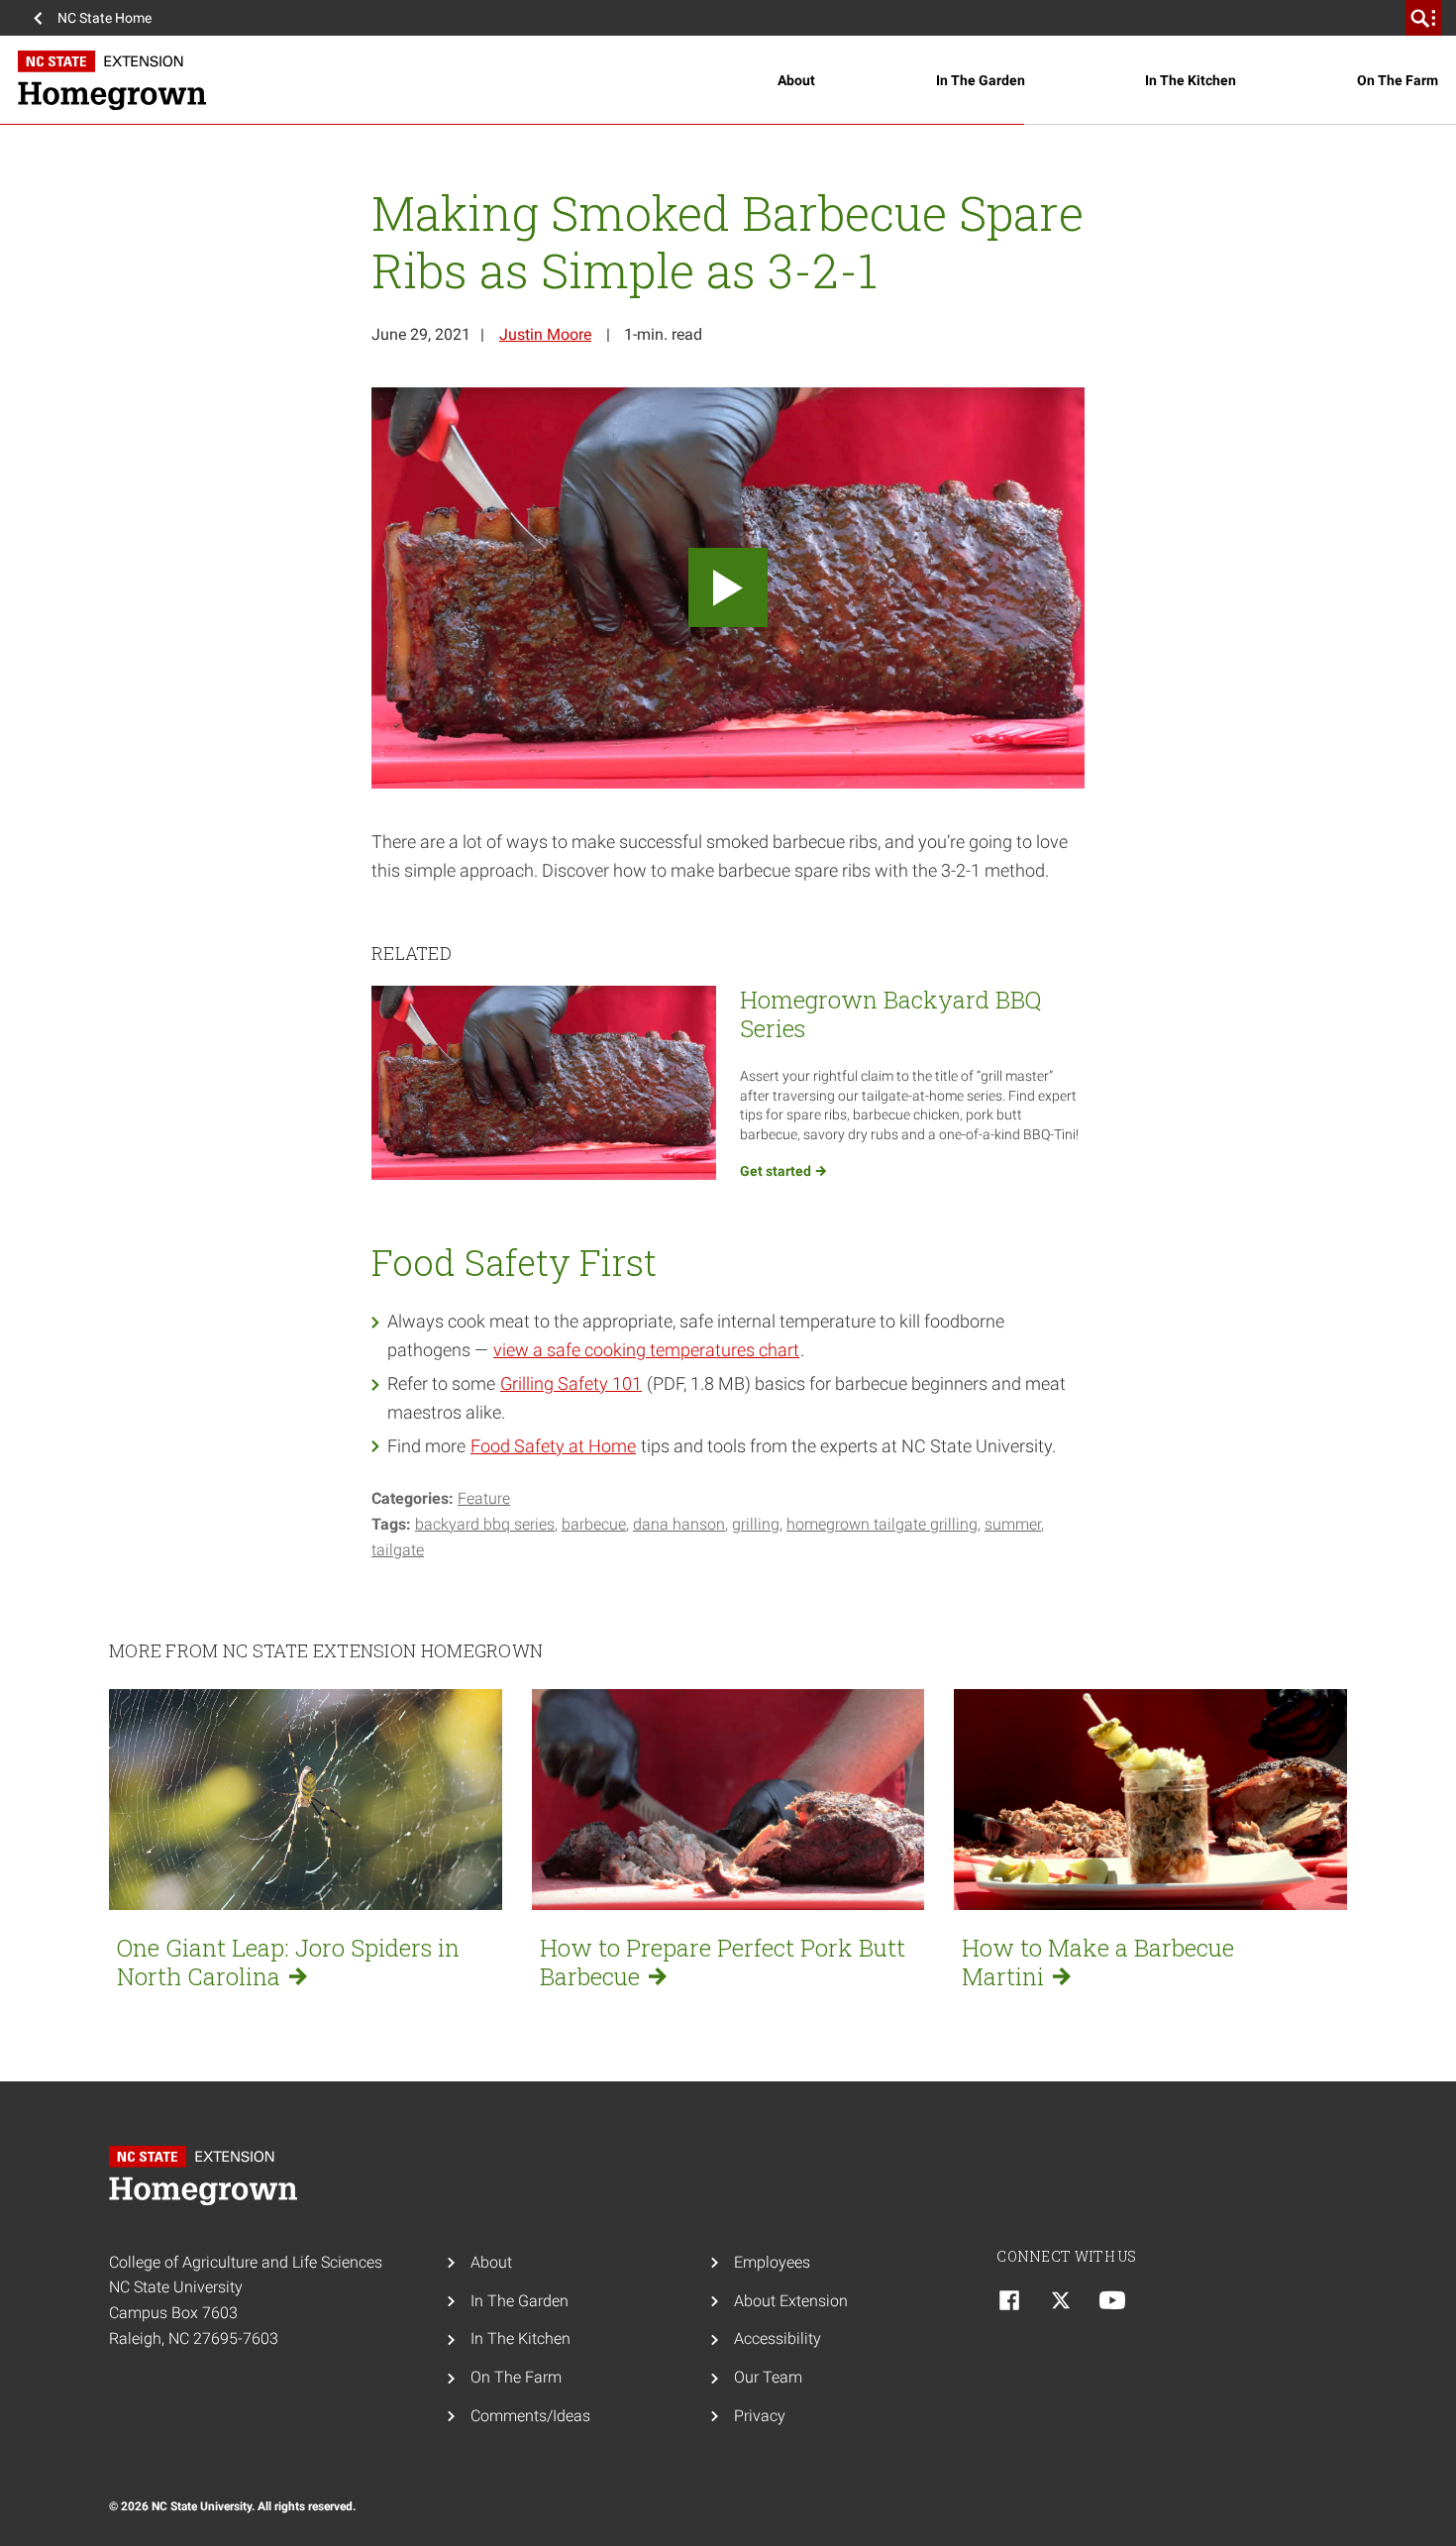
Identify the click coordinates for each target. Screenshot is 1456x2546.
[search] (1423, 18)
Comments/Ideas (530, 2416)
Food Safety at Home (553, 1446)
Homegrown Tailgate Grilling (882, 1524)
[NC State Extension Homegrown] (398, 80)
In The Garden (981, 80)
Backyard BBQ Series (485, 1524)
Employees (772, 2262)
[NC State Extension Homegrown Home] (208, 2175)
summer (1013, 1524)
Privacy (760, 2416)
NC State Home (104, 18)
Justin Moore (545, 334)
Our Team (768, 2377)
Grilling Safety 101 (571, 1383)
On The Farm (1398, 80)
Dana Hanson (679, 1524)
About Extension (791, 2301)
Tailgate (398, 1550)
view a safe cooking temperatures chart (646, 1350)
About (796, 80)
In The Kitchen (1191, 80)
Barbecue (594, 1524)
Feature (484, 1498)
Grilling (756, 1524)
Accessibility (778, 2338)
